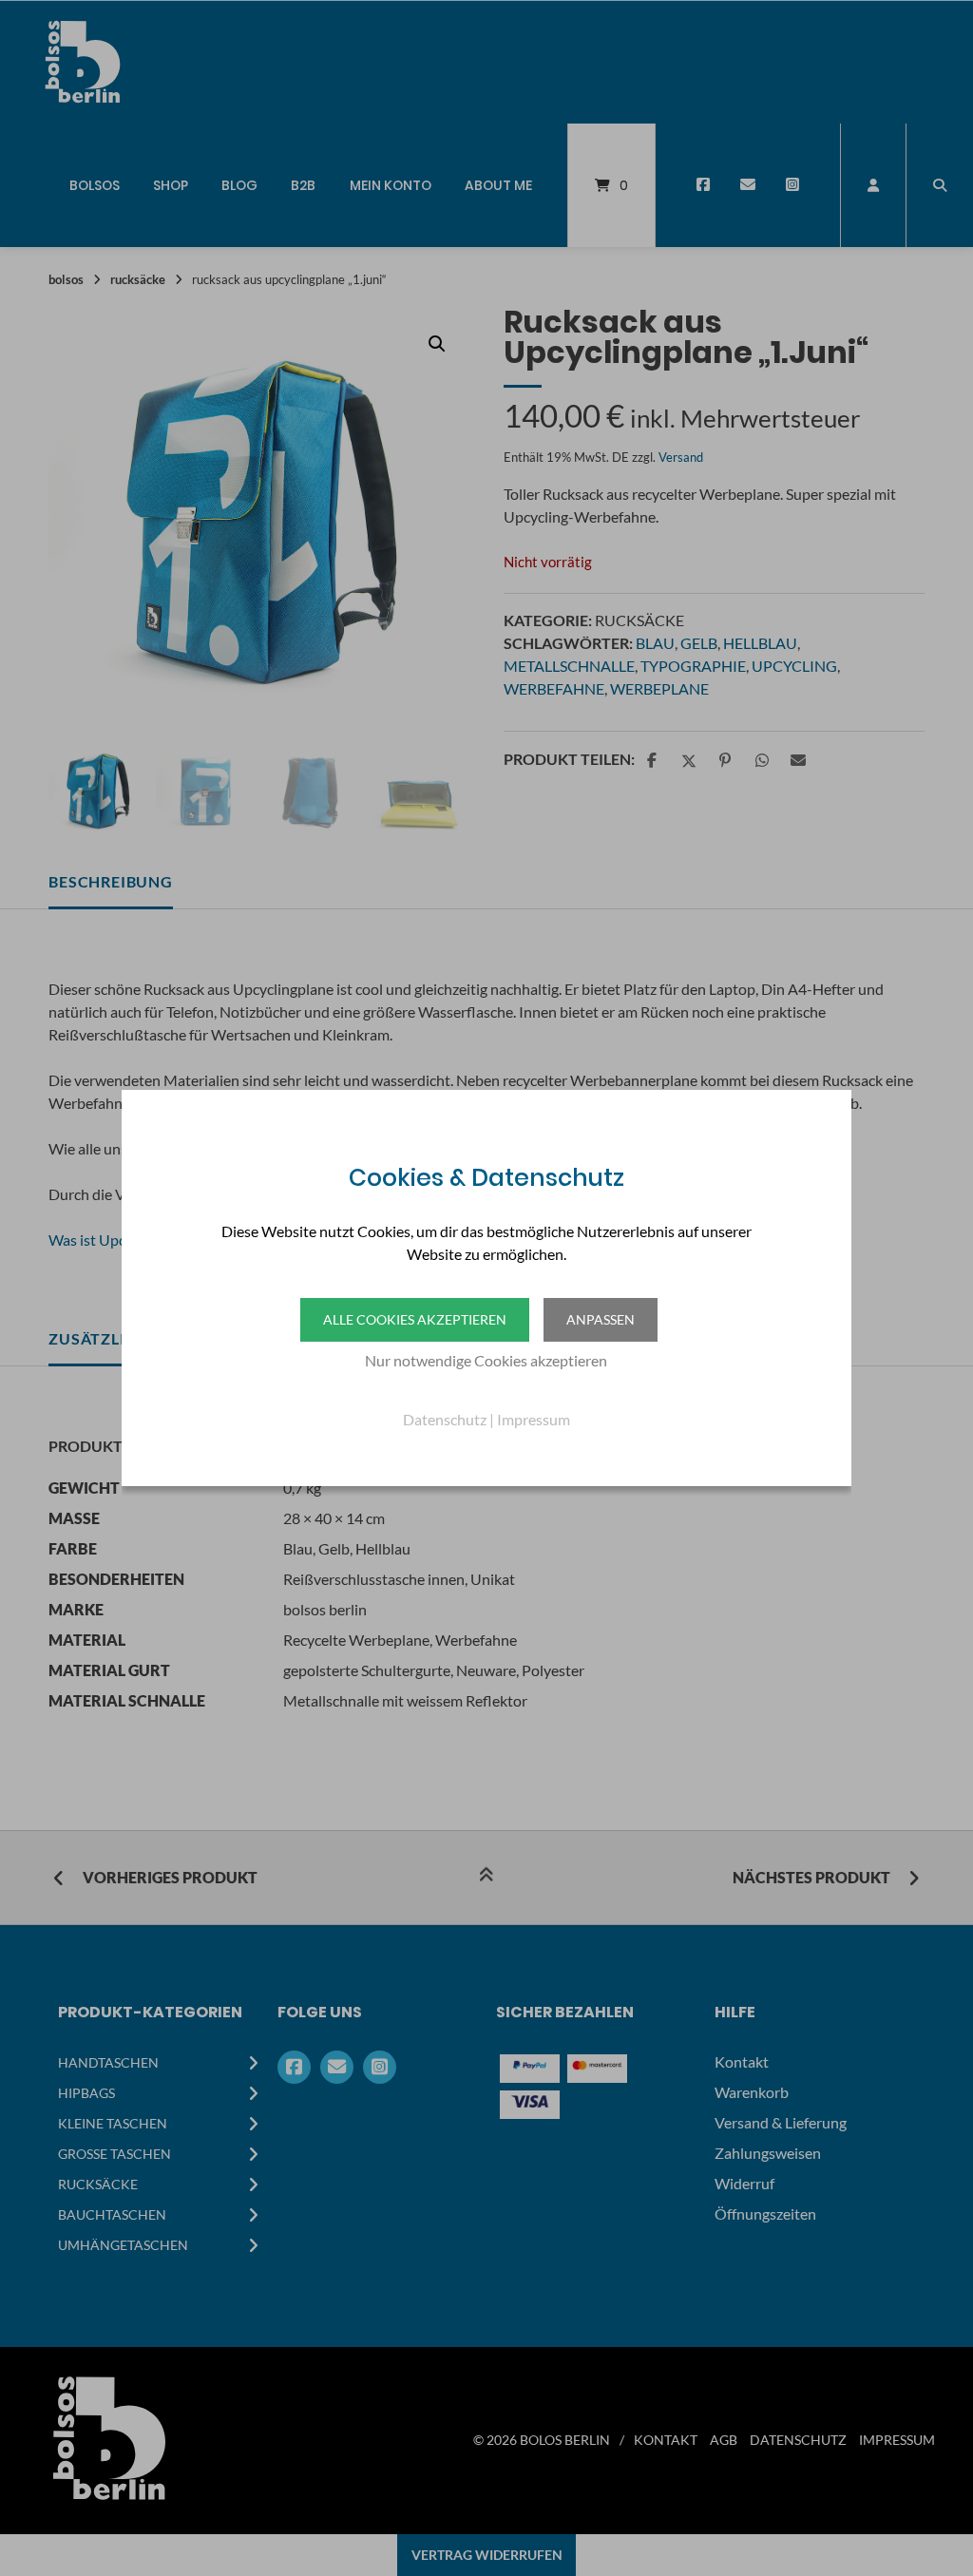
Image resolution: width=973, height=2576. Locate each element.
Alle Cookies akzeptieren (415, 1319)
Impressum (534, 1419)
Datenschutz (445, 1419)
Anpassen (601, 1319)
